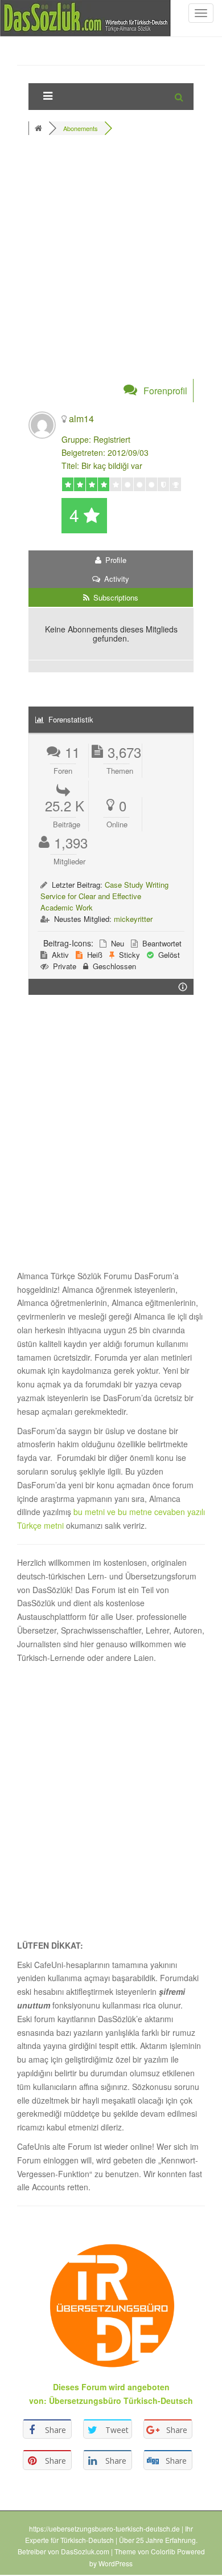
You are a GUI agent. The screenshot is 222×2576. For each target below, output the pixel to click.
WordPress (116, 2563)
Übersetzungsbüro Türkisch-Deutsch (121, 2401)
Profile (115, 560)
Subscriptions (115, 597)
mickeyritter (133, 919)
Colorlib (163, 2551)
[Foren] (40, 128)
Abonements (81, 128)
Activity (116, 579)
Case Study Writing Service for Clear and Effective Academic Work (104, 896)
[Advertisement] (111, 264)
